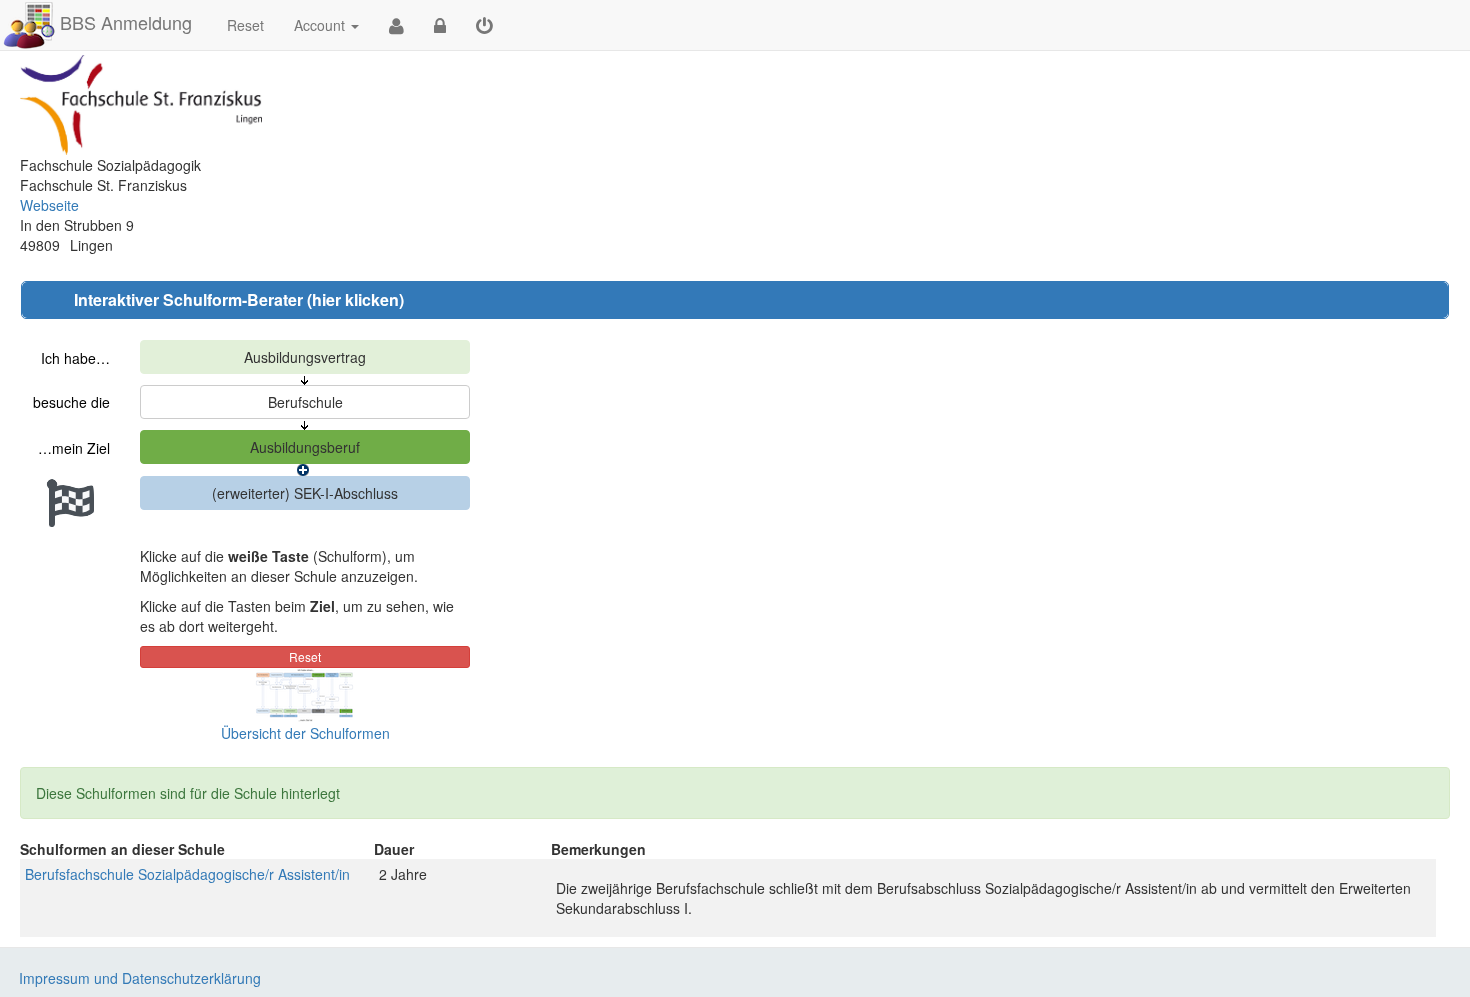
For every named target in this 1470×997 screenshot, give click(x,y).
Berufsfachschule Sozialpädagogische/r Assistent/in (187, 874)
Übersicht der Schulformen (305, 733)
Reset (245, 25)
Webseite (49, 205)
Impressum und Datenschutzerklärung (140, 978)
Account (319, 25)
